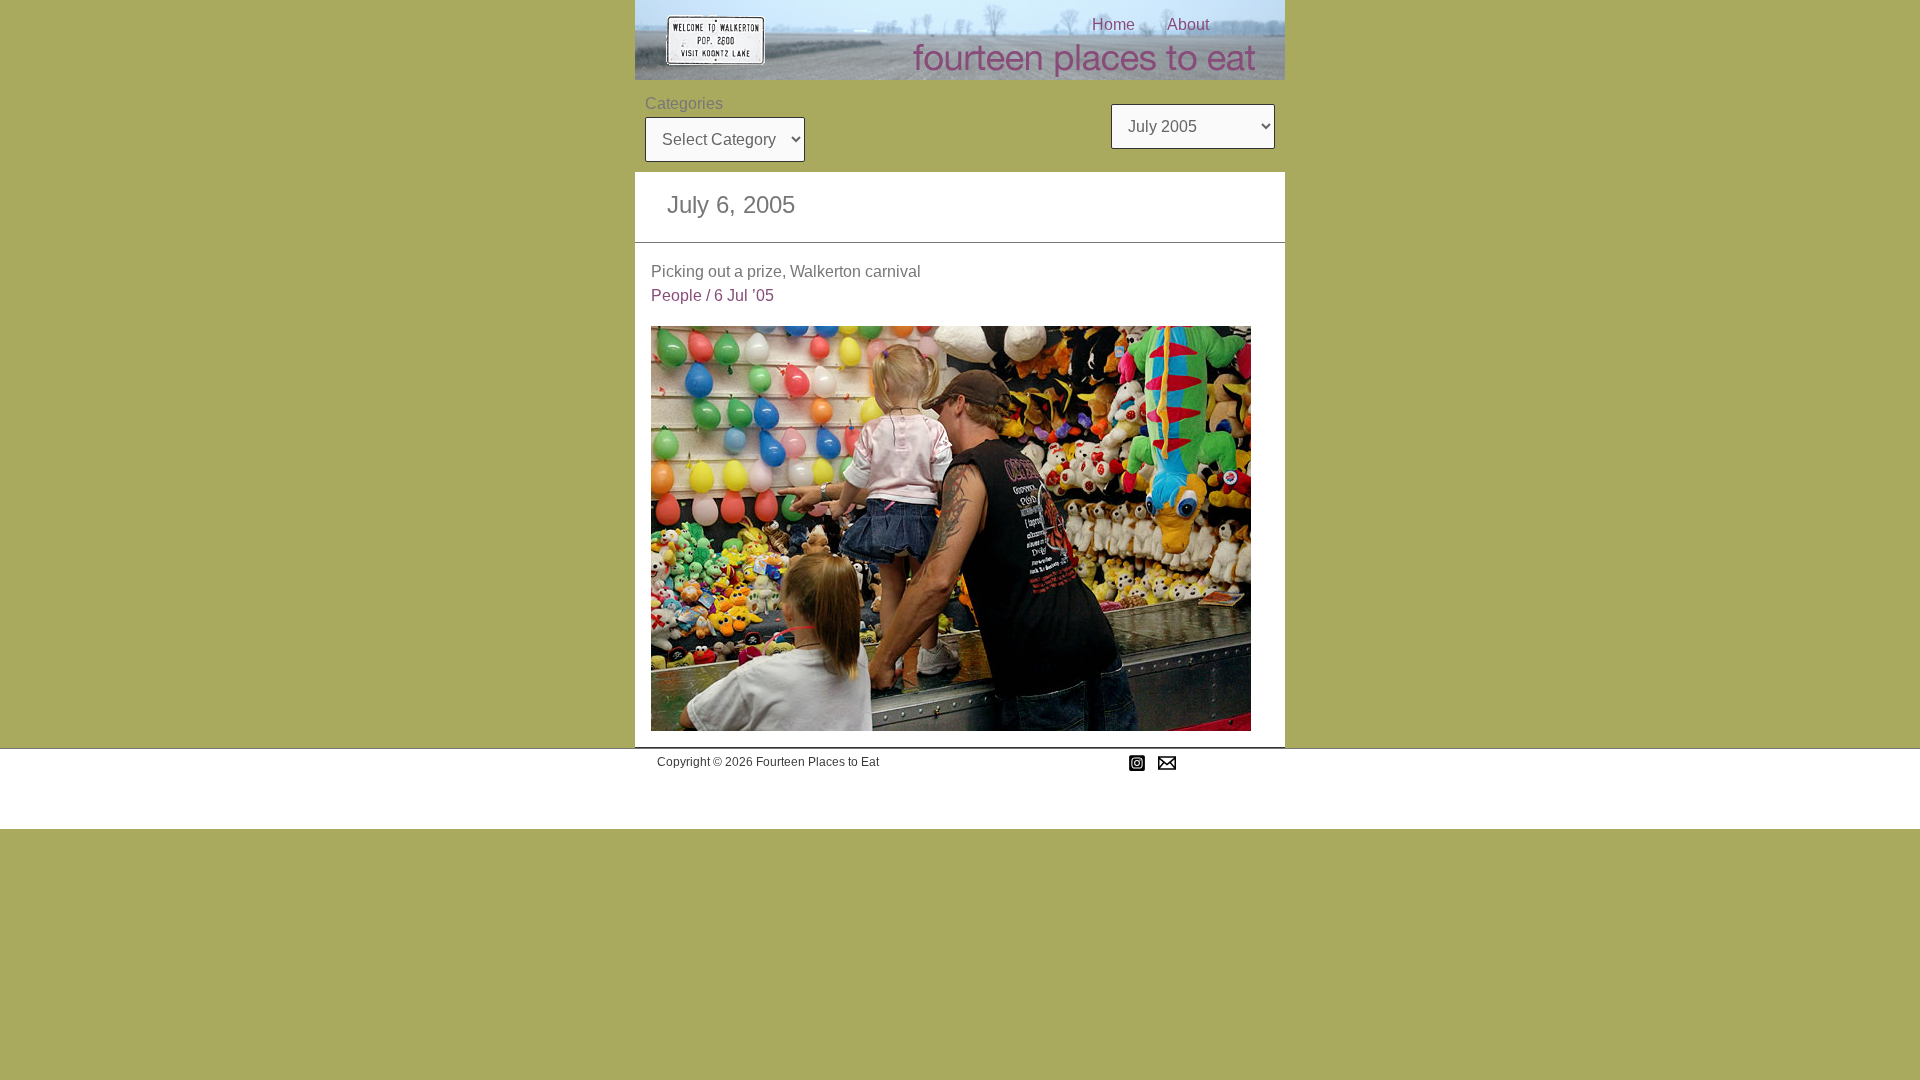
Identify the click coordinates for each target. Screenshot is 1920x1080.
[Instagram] (1137, 763)
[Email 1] (1167, 763)
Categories (684, 103)
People (676, 295)
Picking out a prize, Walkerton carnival (786, 271)
